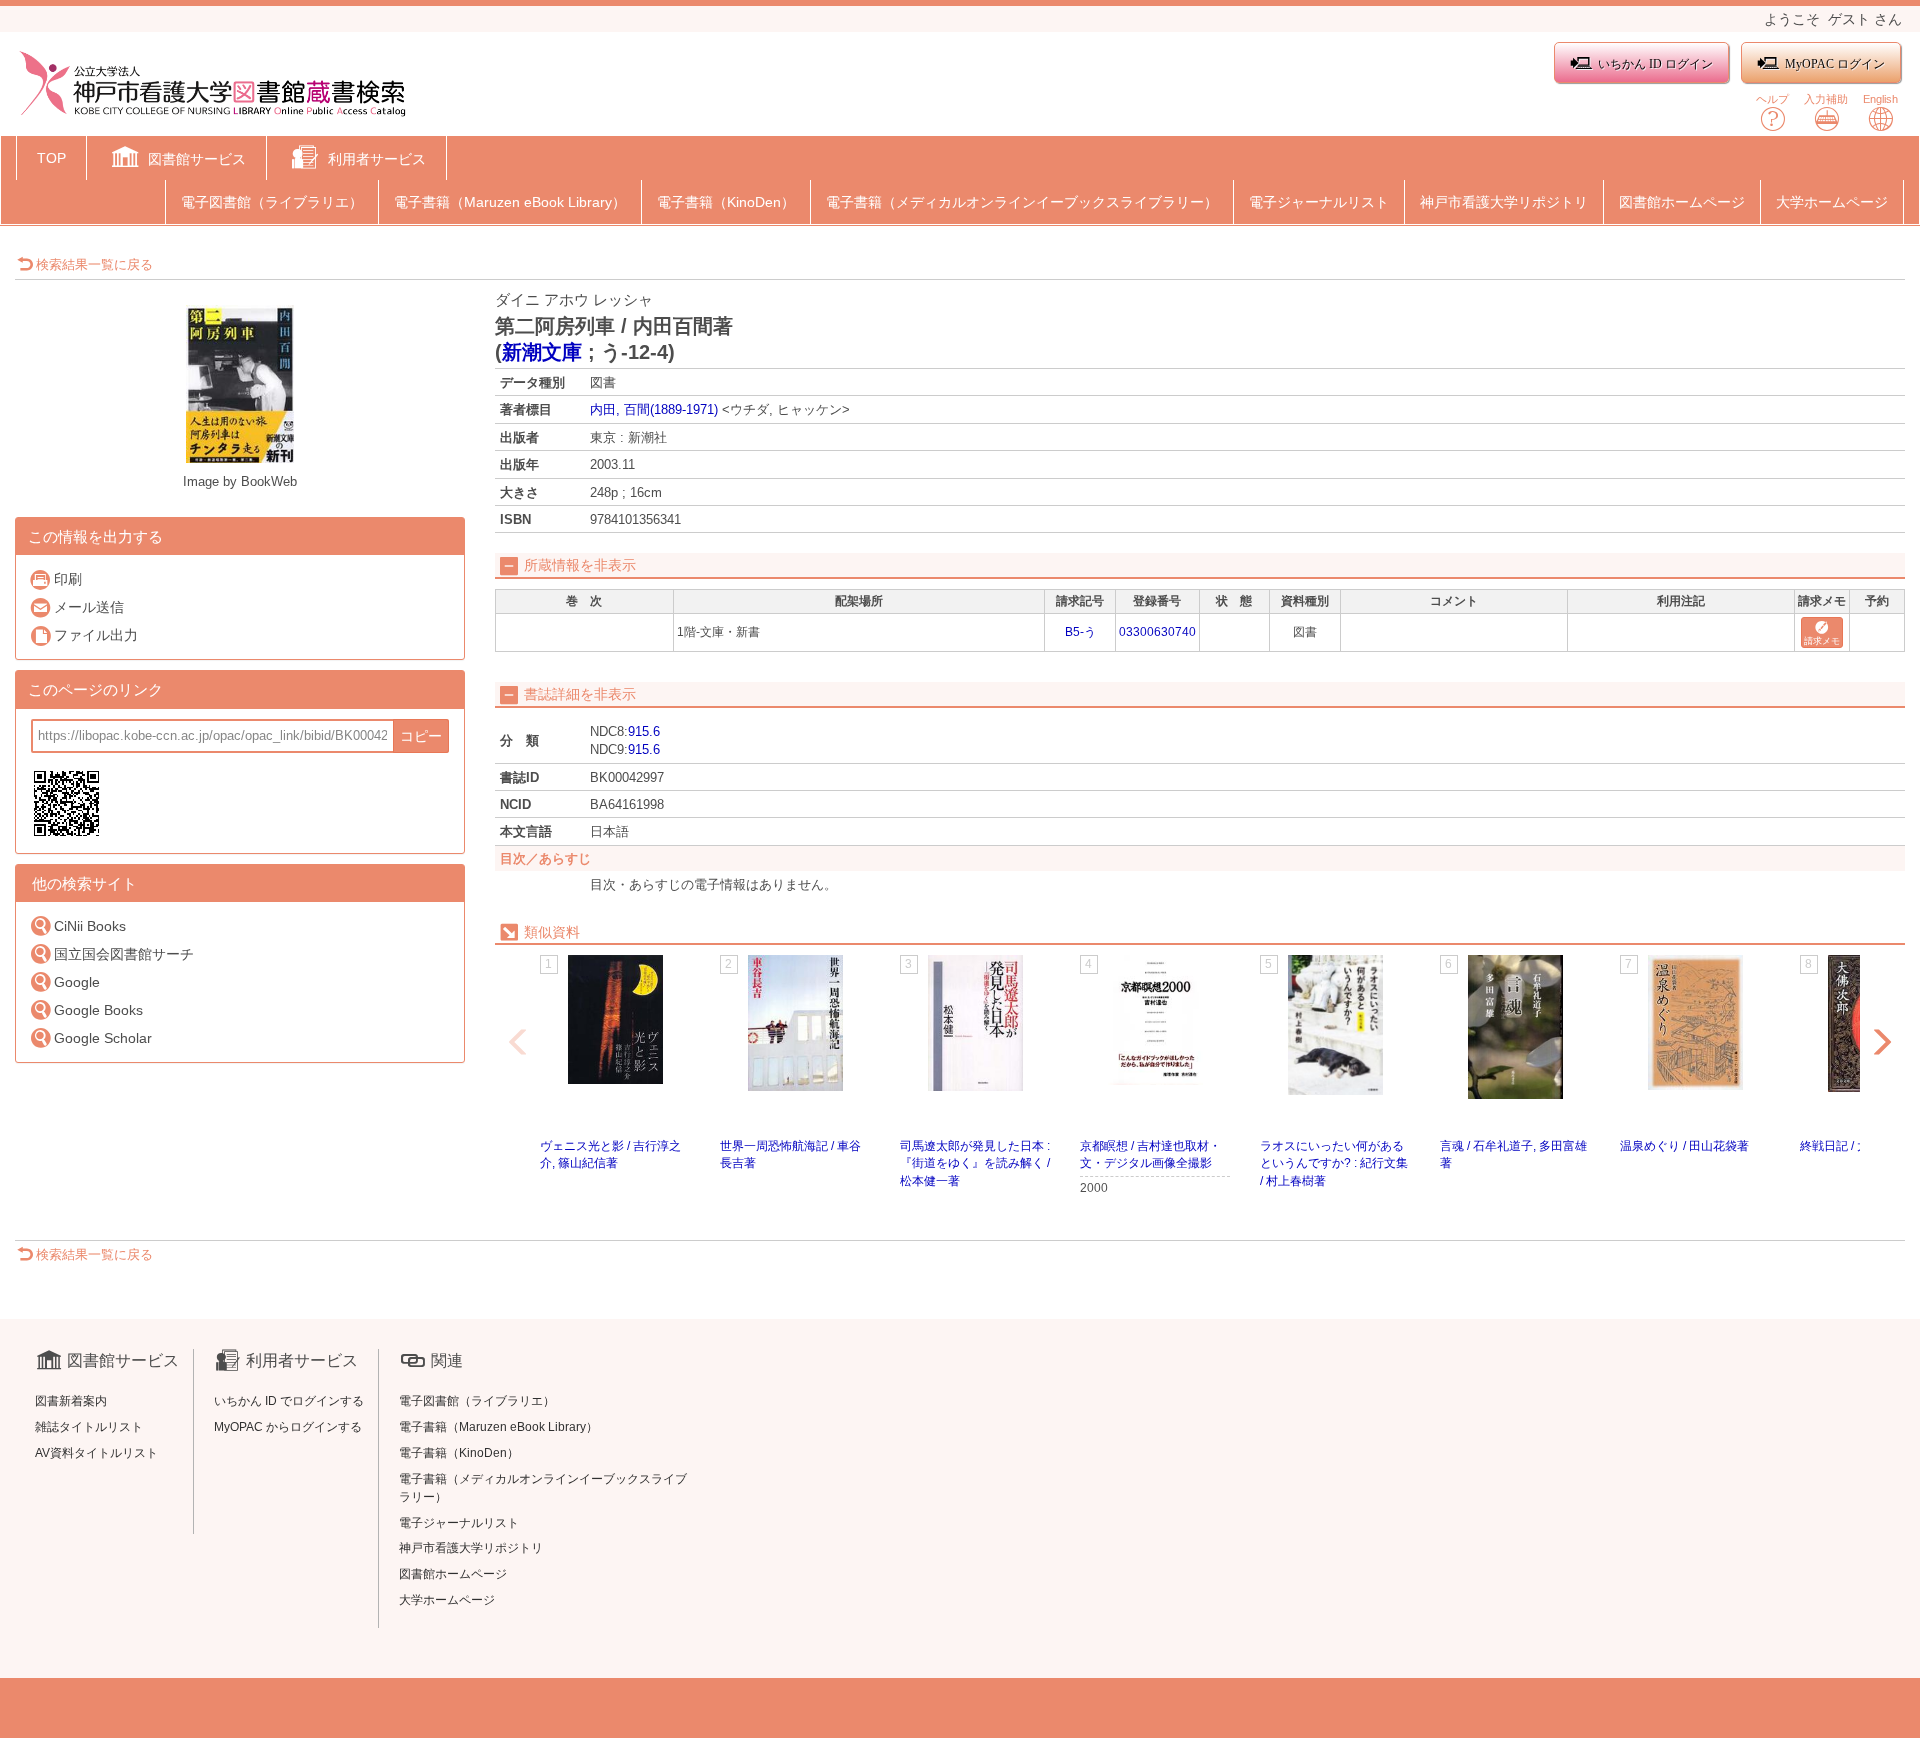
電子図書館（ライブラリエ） (272, 202)
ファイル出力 (96, 635)
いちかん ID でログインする (289, 1401)
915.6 (644, 731)
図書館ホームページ (1682, 202)
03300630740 (1157, 632)
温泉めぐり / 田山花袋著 (1684, 1146)
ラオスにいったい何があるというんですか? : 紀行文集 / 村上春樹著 (1334, 1163)
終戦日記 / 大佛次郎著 (1858, 1146)
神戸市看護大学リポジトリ (1504, 202)
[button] (176, 160)
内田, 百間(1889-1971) (654, 409)
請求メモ (1822, 641)
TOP (51, 158)
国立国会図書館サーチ (124, 954)
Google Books (98, 1010)
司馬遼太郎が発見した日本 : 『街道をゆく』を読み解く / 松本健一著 (975, 1163)
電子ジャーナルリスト (1319, 202)
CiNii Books (90, 926)
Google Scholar (103, 1038)
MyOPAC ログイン (1835, 64)
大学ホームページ (1832, 202)
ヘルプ (1772, 99)
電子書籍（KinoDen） (726, 202)
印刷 (68, 579)
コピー (421, 736)
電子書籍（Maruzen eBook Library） (510, 202)
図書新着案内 (71, 1401)
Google (77, 982)
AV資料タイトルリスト (96, 1453)
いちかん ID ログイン (1655, 64)
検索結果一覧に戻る (94, 264)
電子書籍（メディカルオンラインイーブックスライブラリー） (1022, 202)
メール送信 (89, 607)
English (1880, 99)
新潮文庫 (542, 352)
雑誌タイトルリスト (89, 1427)
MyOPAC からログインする (288, 1427)
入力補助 (1826, 99)
